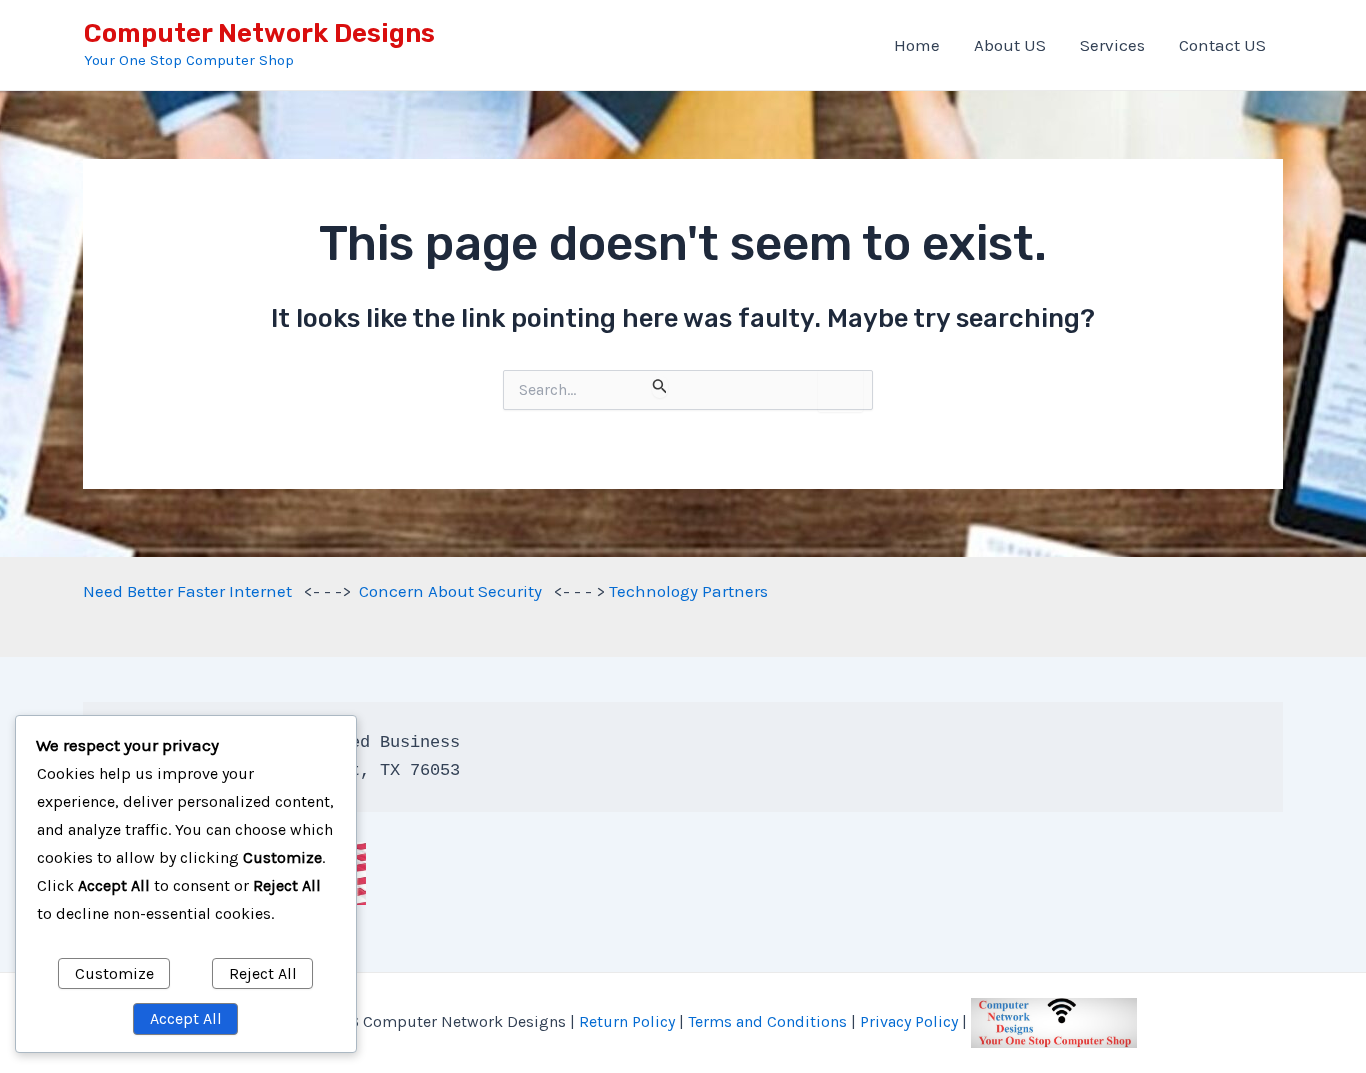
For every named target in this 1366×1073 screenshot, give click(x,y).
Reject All (263, 973)
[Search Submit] (660, 387)
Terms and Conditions (767, 1021)
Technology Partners (688, 591)
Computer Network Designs (259, 33)
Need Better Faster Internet (187, 591)
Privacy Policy (909, 1021)
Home (917, 45)
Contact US (1222, 45)
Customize (114, 973)
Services (1112, 45)
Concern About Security (450, 591)
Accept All (186, 1018)
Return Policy (627, 1021)
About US (1010, 45)
